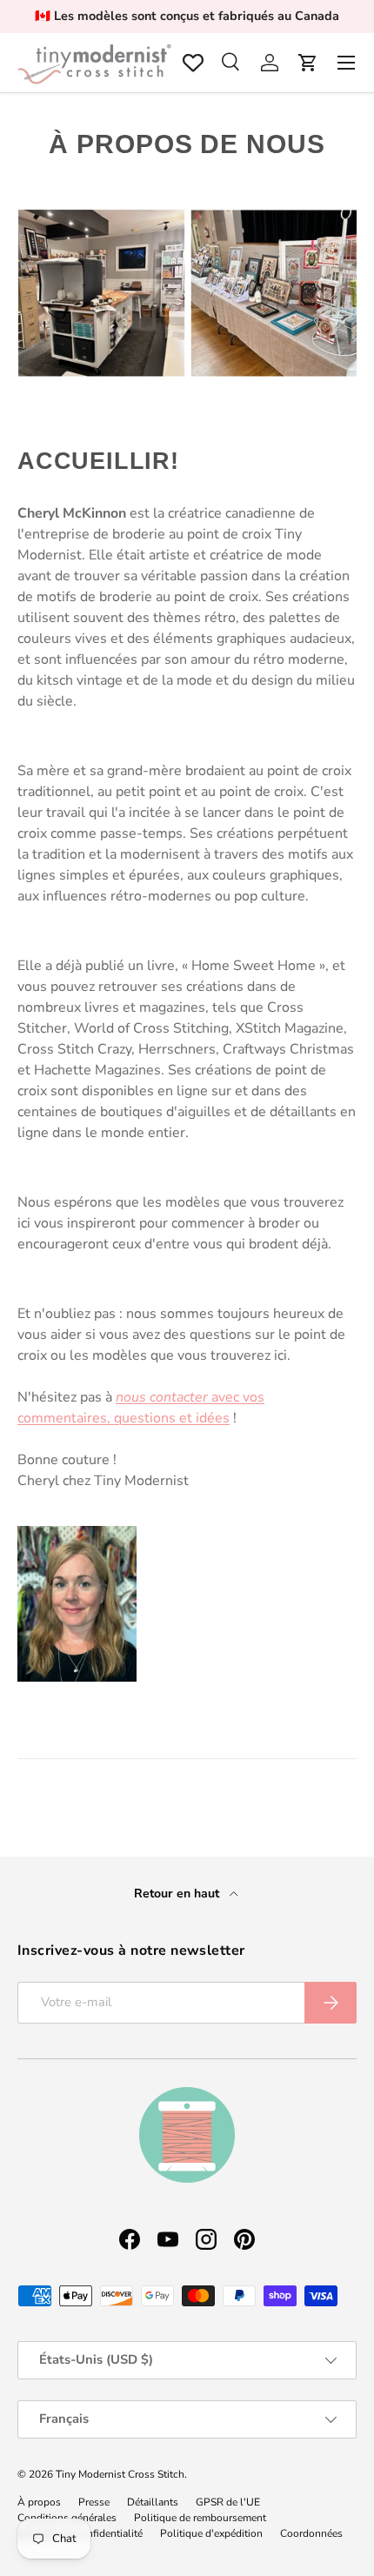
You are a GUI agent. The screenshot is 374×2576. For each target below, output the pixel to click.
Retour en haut (178, 1894)
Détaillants (153, 2502)
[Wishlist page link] (193, 63)
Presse (94, 2502)
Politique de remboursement (200, 2518)
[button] (308, 63)
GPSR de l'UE (228, 2502)
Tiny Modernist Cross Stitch (120, 2474)
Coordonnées (311, 2533)
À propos (39, 2502)
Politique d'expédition (211, 2533)
